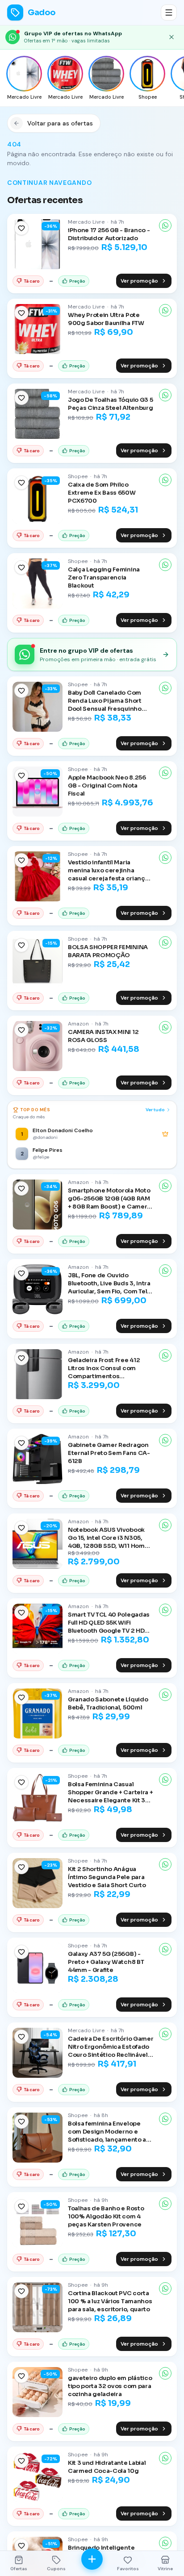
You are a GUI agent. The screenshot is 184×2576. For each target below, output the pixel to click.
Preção (77, 281)
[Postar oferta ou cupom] (92, 2559)
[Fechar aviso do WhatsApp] (171, 37)
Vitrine (165, 2569)
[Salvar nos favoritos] (21, 228)
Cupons (56, 2569)
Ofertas (19, 2569)
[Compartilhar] (165, 225)
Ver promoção (139, 281)
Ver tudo (155, 1110)
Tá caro (32, 281)
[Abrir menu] (169, 13)
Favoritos (128, 2569)
